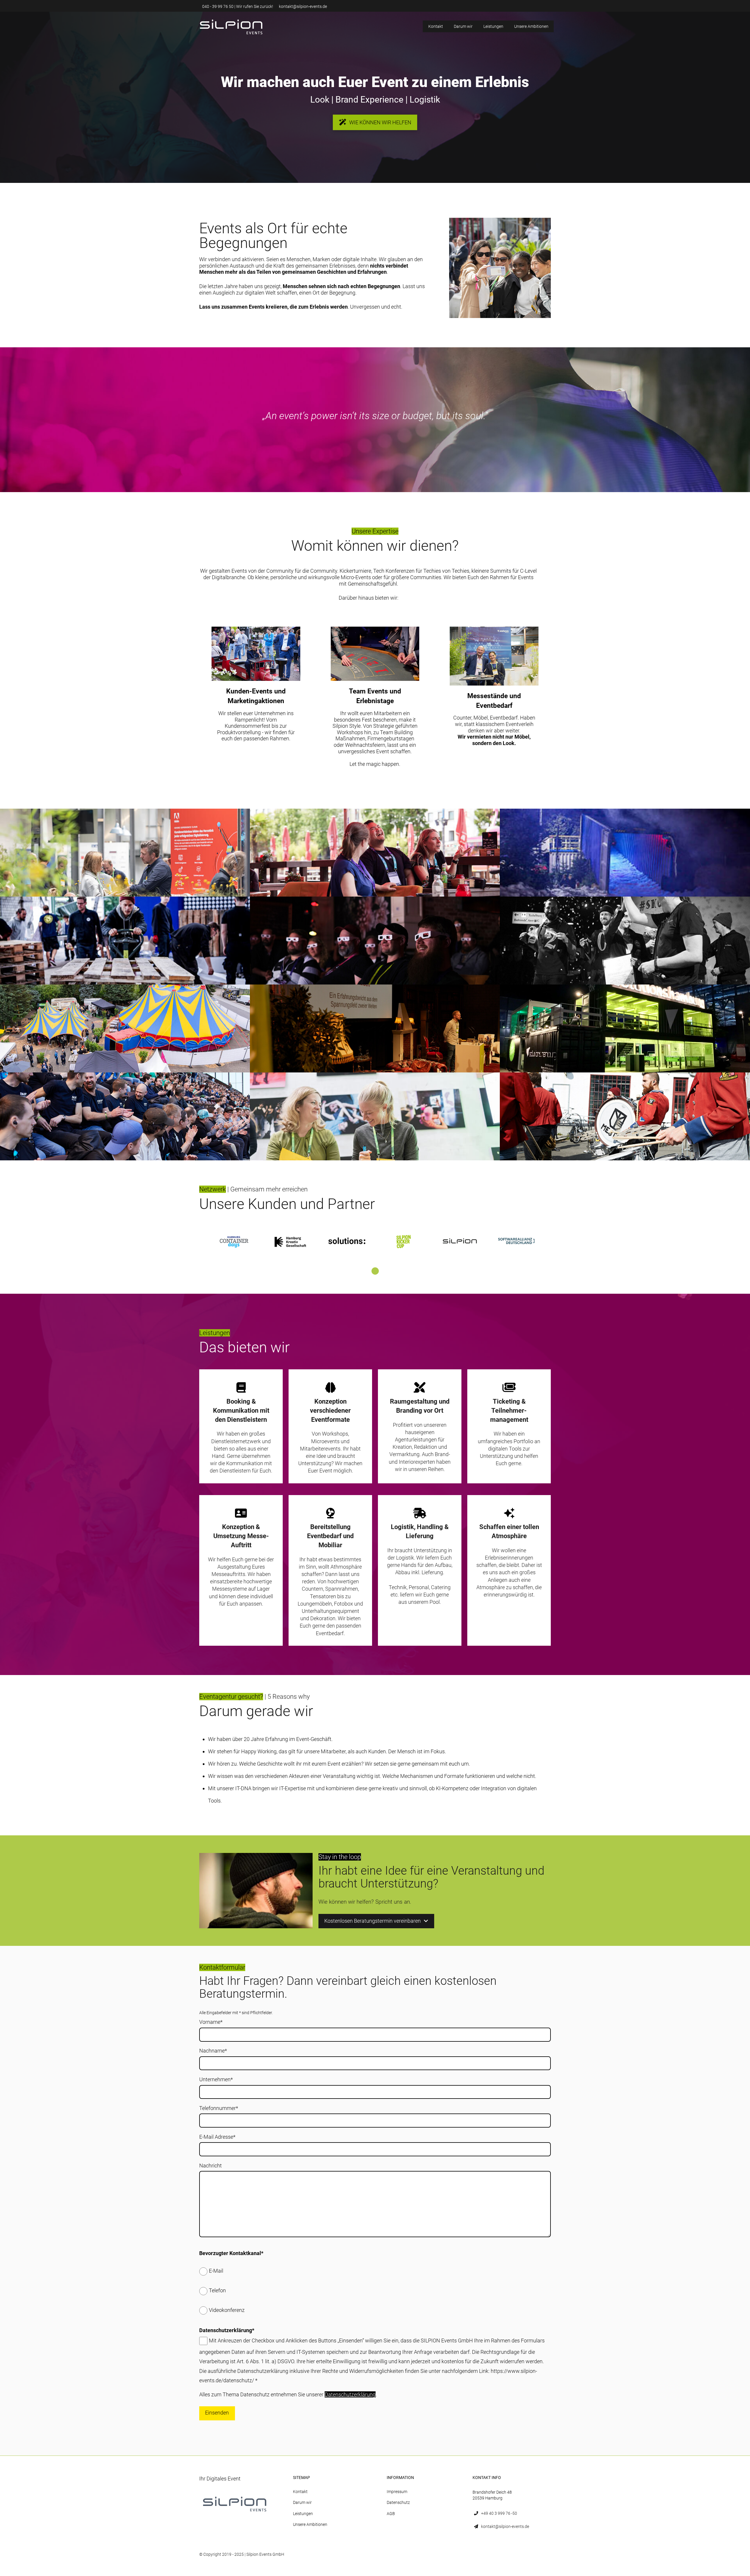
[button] (231, 27)
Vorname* (211, 2022)
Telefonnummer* (219, 2108)
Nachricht (210, 2166)
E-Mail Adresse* (217, 2137)
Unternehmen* (216, 2079)
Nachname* (213, 2051)
